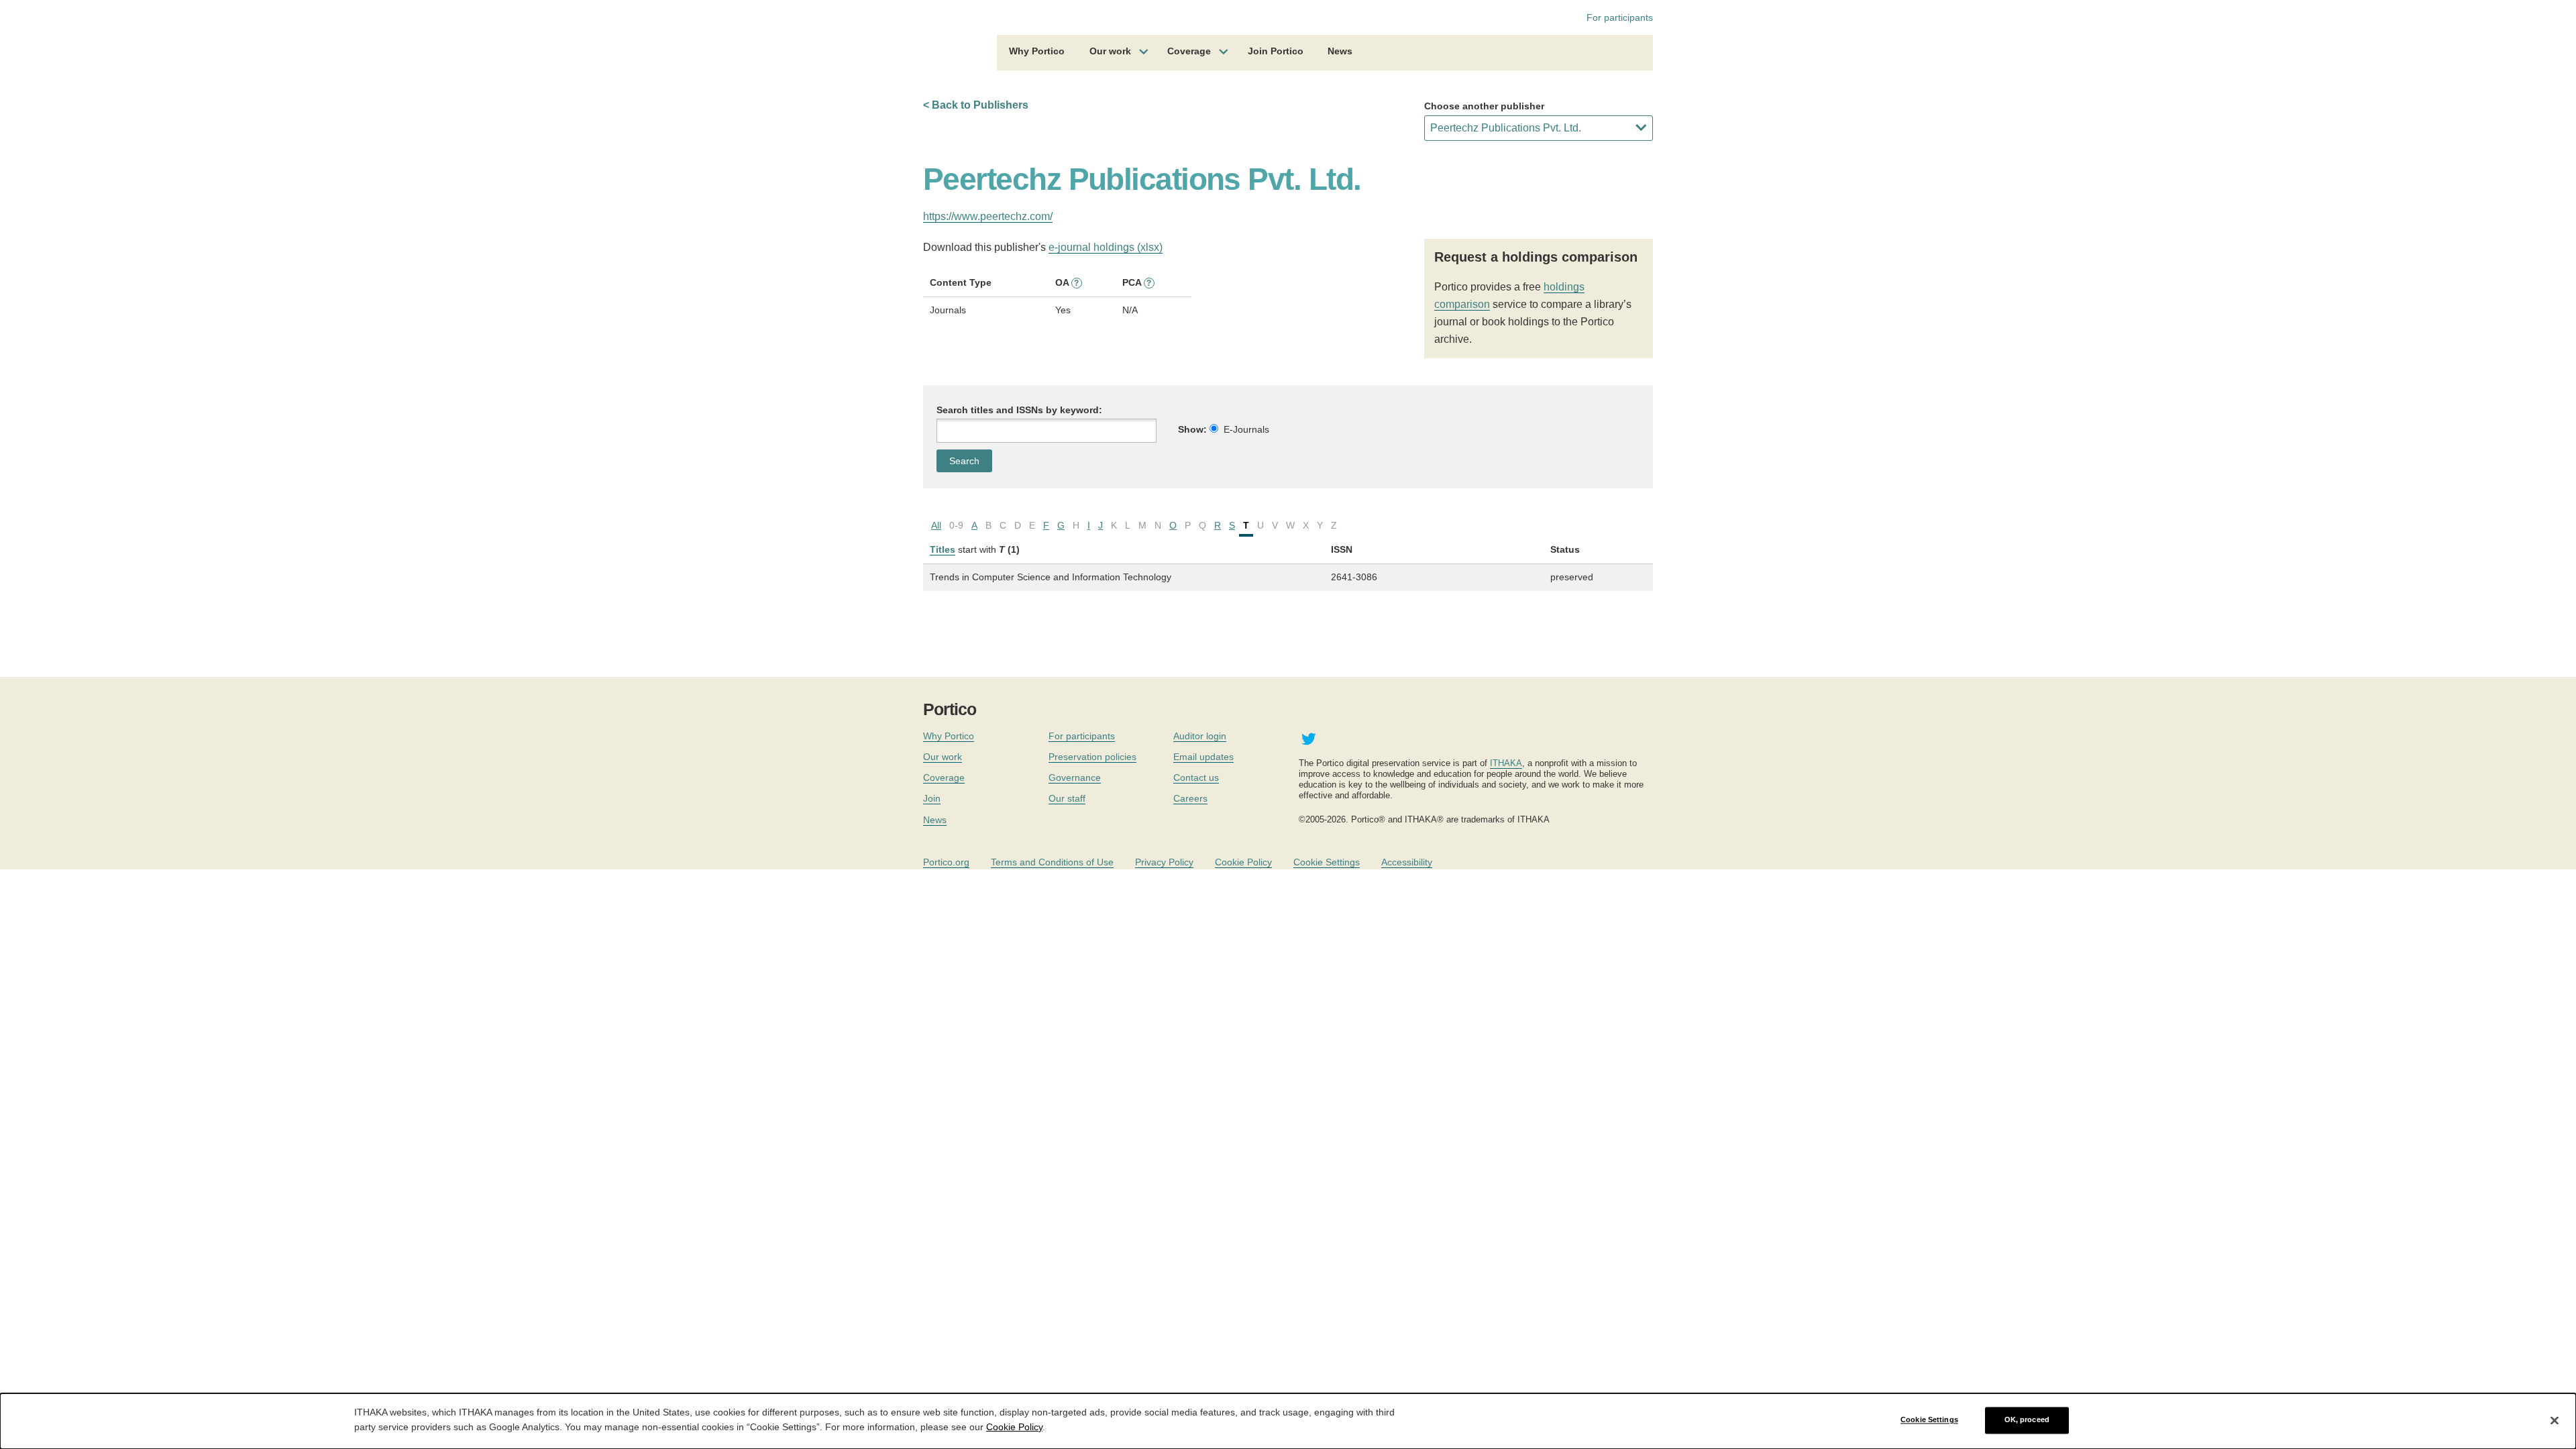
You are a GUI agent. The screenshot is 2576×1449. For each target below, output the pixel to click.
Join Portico (1276, 51)
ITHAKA (1506, 763)
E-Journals (1246, 429)
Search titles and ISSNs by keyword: (1019, 410)
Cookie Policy (1243, 862)
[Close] (2555, 1420)
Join (932, 798)
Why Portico (1037, 51)
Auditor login (1200, 736)
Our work (1110, 51)
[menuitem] (1037, 53)
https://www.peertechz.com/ (988, 216)
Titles (943, 549)
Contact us (1196, 777)
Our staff (1067, 798)
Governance (1075, 777)
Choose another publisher (1484, 106)
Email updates (1203, 757)
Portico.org (946, 862)
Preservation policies (1092, 757)
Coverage (1189, 51)
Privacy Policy (1164, 862)
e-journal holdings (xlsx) (1106, 247)
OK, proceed (2027, 1420)
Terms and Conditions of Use (1052, 862)
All (936, 525)
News (1340, 51)
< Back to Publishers (976, 105)
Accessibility (1407, 862)
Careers (1190, 798)
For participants (1620, 17)
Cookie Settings (1327, 862)
